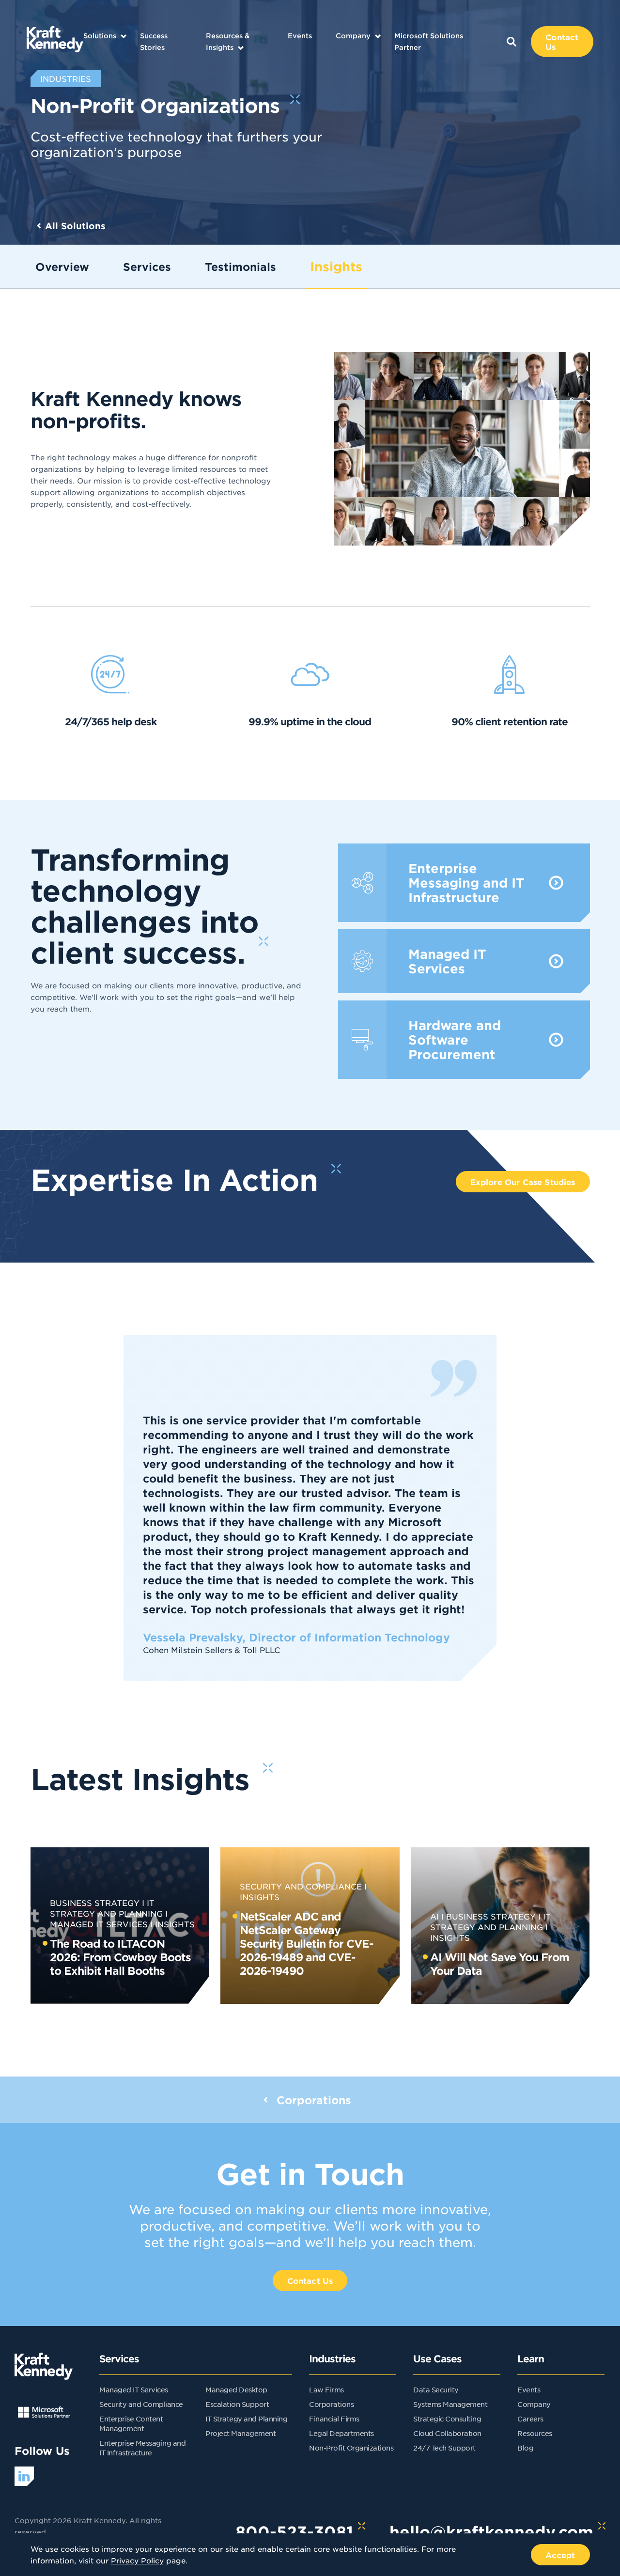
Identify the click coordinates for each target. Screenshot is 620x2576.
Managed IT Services (464, 961)
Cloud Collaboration (447, 2433)
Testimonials (240, 266)
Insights (336, 266)
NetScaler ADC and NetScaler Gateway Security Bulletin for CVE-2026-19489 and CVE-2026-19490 (307, 1943)
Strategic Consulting (447, 2419)
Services (147, 266)
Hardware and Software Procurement (464, 1040)
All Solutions (75, 226)
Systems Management (450, 2404)
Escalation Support (237, 2404)
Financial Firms (334, 2419)
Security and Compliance (301, 1886)
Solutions (100, 36)
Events (300, 36)
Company (353, 36)
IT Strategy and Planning (246, 2419)
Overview (62, 266)
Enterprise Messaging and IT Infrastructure (464, 883)
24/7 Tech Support (444, 2448)
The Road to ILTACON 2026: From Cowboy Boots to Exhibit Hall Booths (120, 1957)
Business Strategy (95, 1903)
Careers (530, 2419)
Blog (525, 2448)
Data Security (436, 2389)
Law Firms (326, 2389)
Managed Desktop (236, 2389)
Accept (560, 2555)
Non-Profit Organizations (351, 2448)
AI (434, 1916)
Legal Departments (341, 2433)
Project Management (240, 2433)
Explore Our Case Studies (523, 1182)
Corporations (331, 2404)
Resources (535, 2433)
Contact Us (562, 42)
